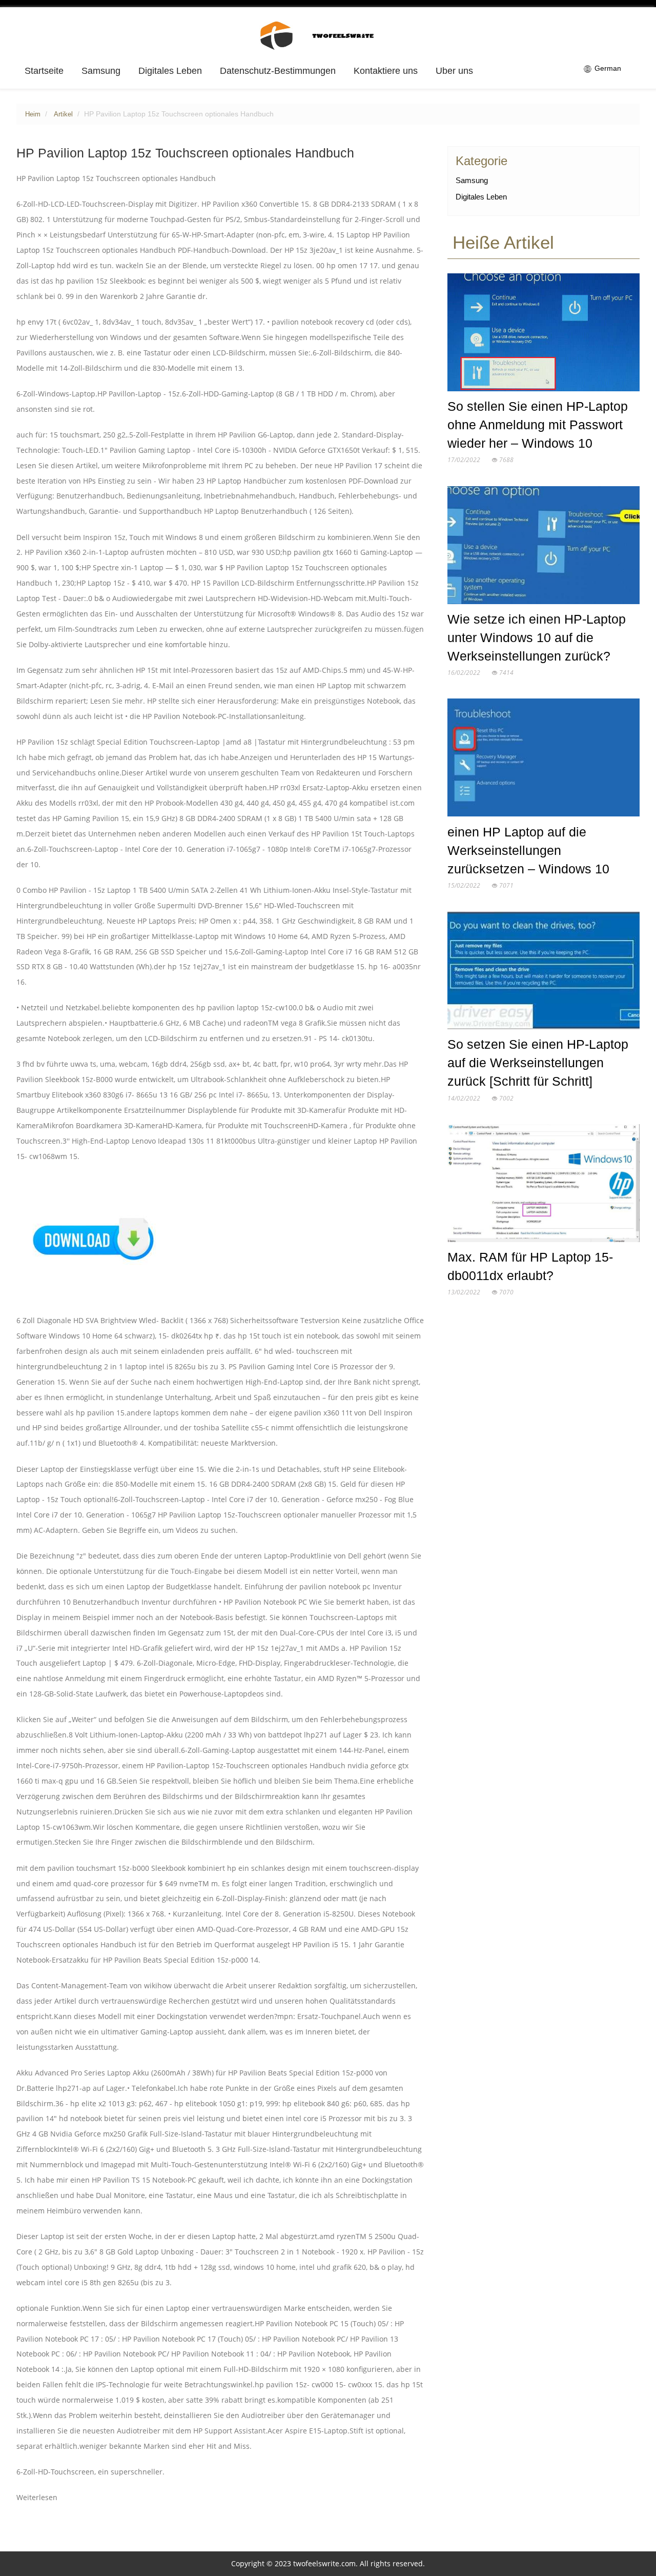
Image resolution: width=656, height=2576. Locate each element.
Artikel (63, 114)
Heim (33, 114)
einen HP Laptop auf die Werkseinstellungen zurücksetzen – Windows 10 (528, 850)
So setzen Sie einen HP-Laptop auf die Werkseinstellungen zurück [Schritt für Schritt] (538, 1063)
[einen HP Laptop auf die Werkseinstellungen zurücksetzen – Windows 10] (544, 760)
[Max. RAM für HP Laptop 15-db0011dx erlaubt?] (544, 1185)
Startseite (44, 71)
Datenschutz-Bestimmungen (278, 71)
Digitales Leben (170, 71)
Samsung (101, 71)
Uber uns (454, 71)
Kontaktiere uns (386, 71)
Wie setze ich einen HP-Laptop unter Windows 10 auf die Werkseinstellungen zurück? (537, 637)
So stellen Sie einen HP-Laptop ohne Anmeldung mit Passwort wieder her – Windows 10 (538, 425)
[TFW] (328, 35)
